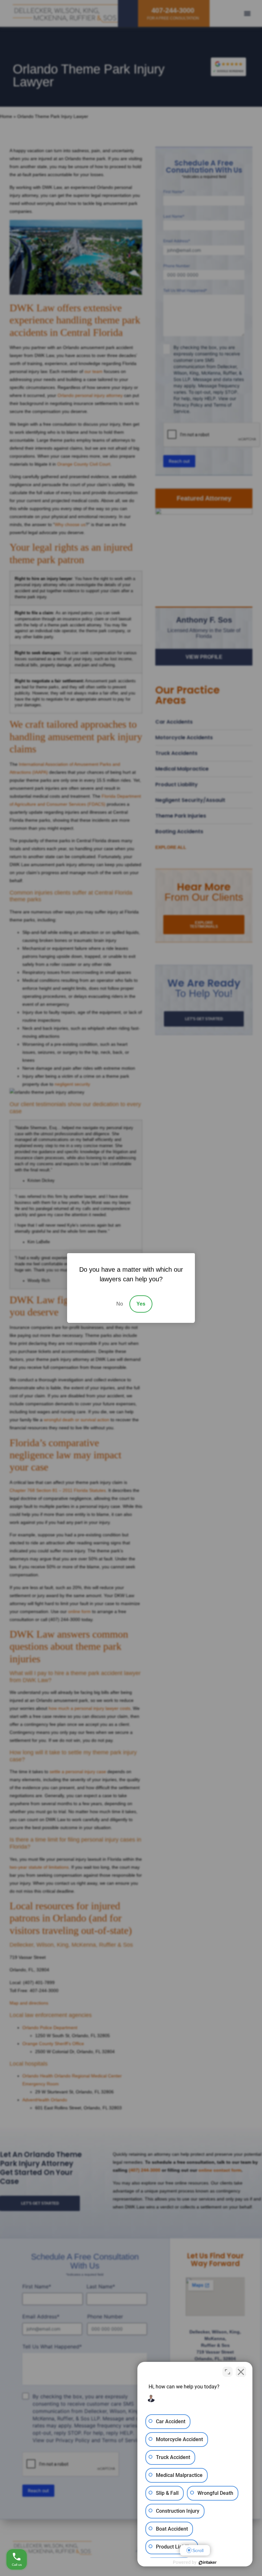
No (120, 1304)
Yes (141, 1304)
